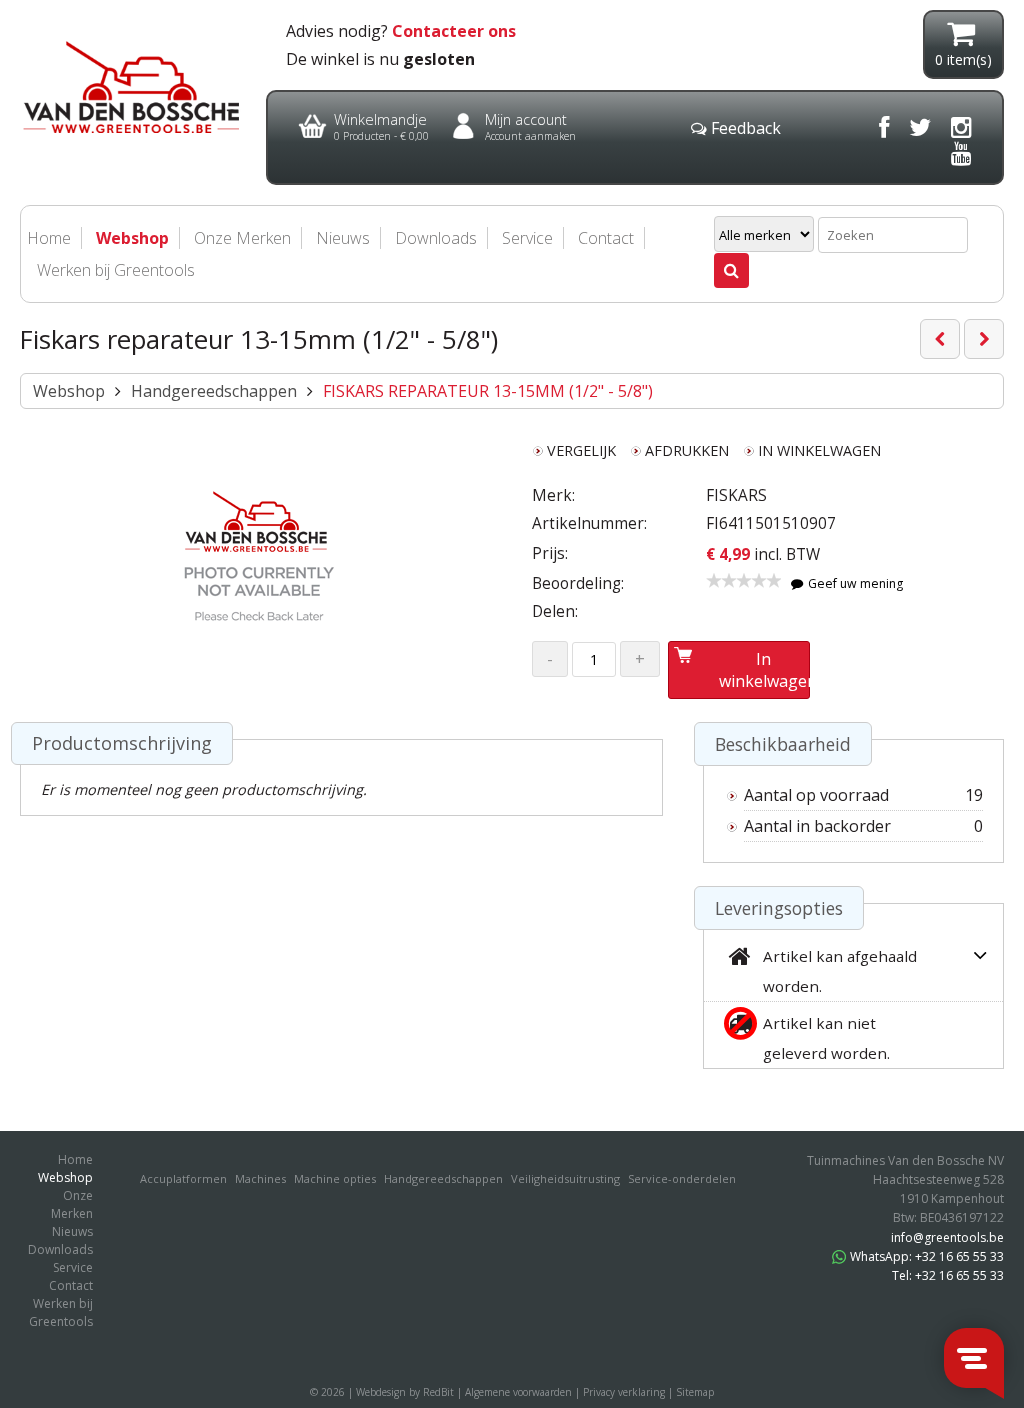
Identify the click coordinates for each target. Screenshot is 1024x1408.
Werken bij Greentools (116, 270)
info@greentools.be (947, 1237)
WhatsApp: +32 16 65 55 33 (927, 1256)
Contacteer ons (454, 31)
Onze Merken (242, 238)
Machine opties (335, 1178)
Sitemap (695, 1392)
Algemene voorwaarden (518, 1392)
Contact (606, 238)
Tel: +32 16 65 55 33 (948, 1275)
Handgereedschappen (214, 391)
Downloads (436, 238)
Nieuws (343, 238)
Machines (260, 1178)
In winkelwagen (764, 670)
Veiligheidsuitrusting (565, 1178)
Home (75, 1159)
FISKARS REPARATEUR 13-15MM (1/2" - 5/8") (488, 391)
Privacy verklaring (624, 1392)
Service (527, 238)
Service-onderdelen (682, 1178)
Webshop (69, 391)
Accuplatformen (183, 1178)
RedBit (438, 1392)
